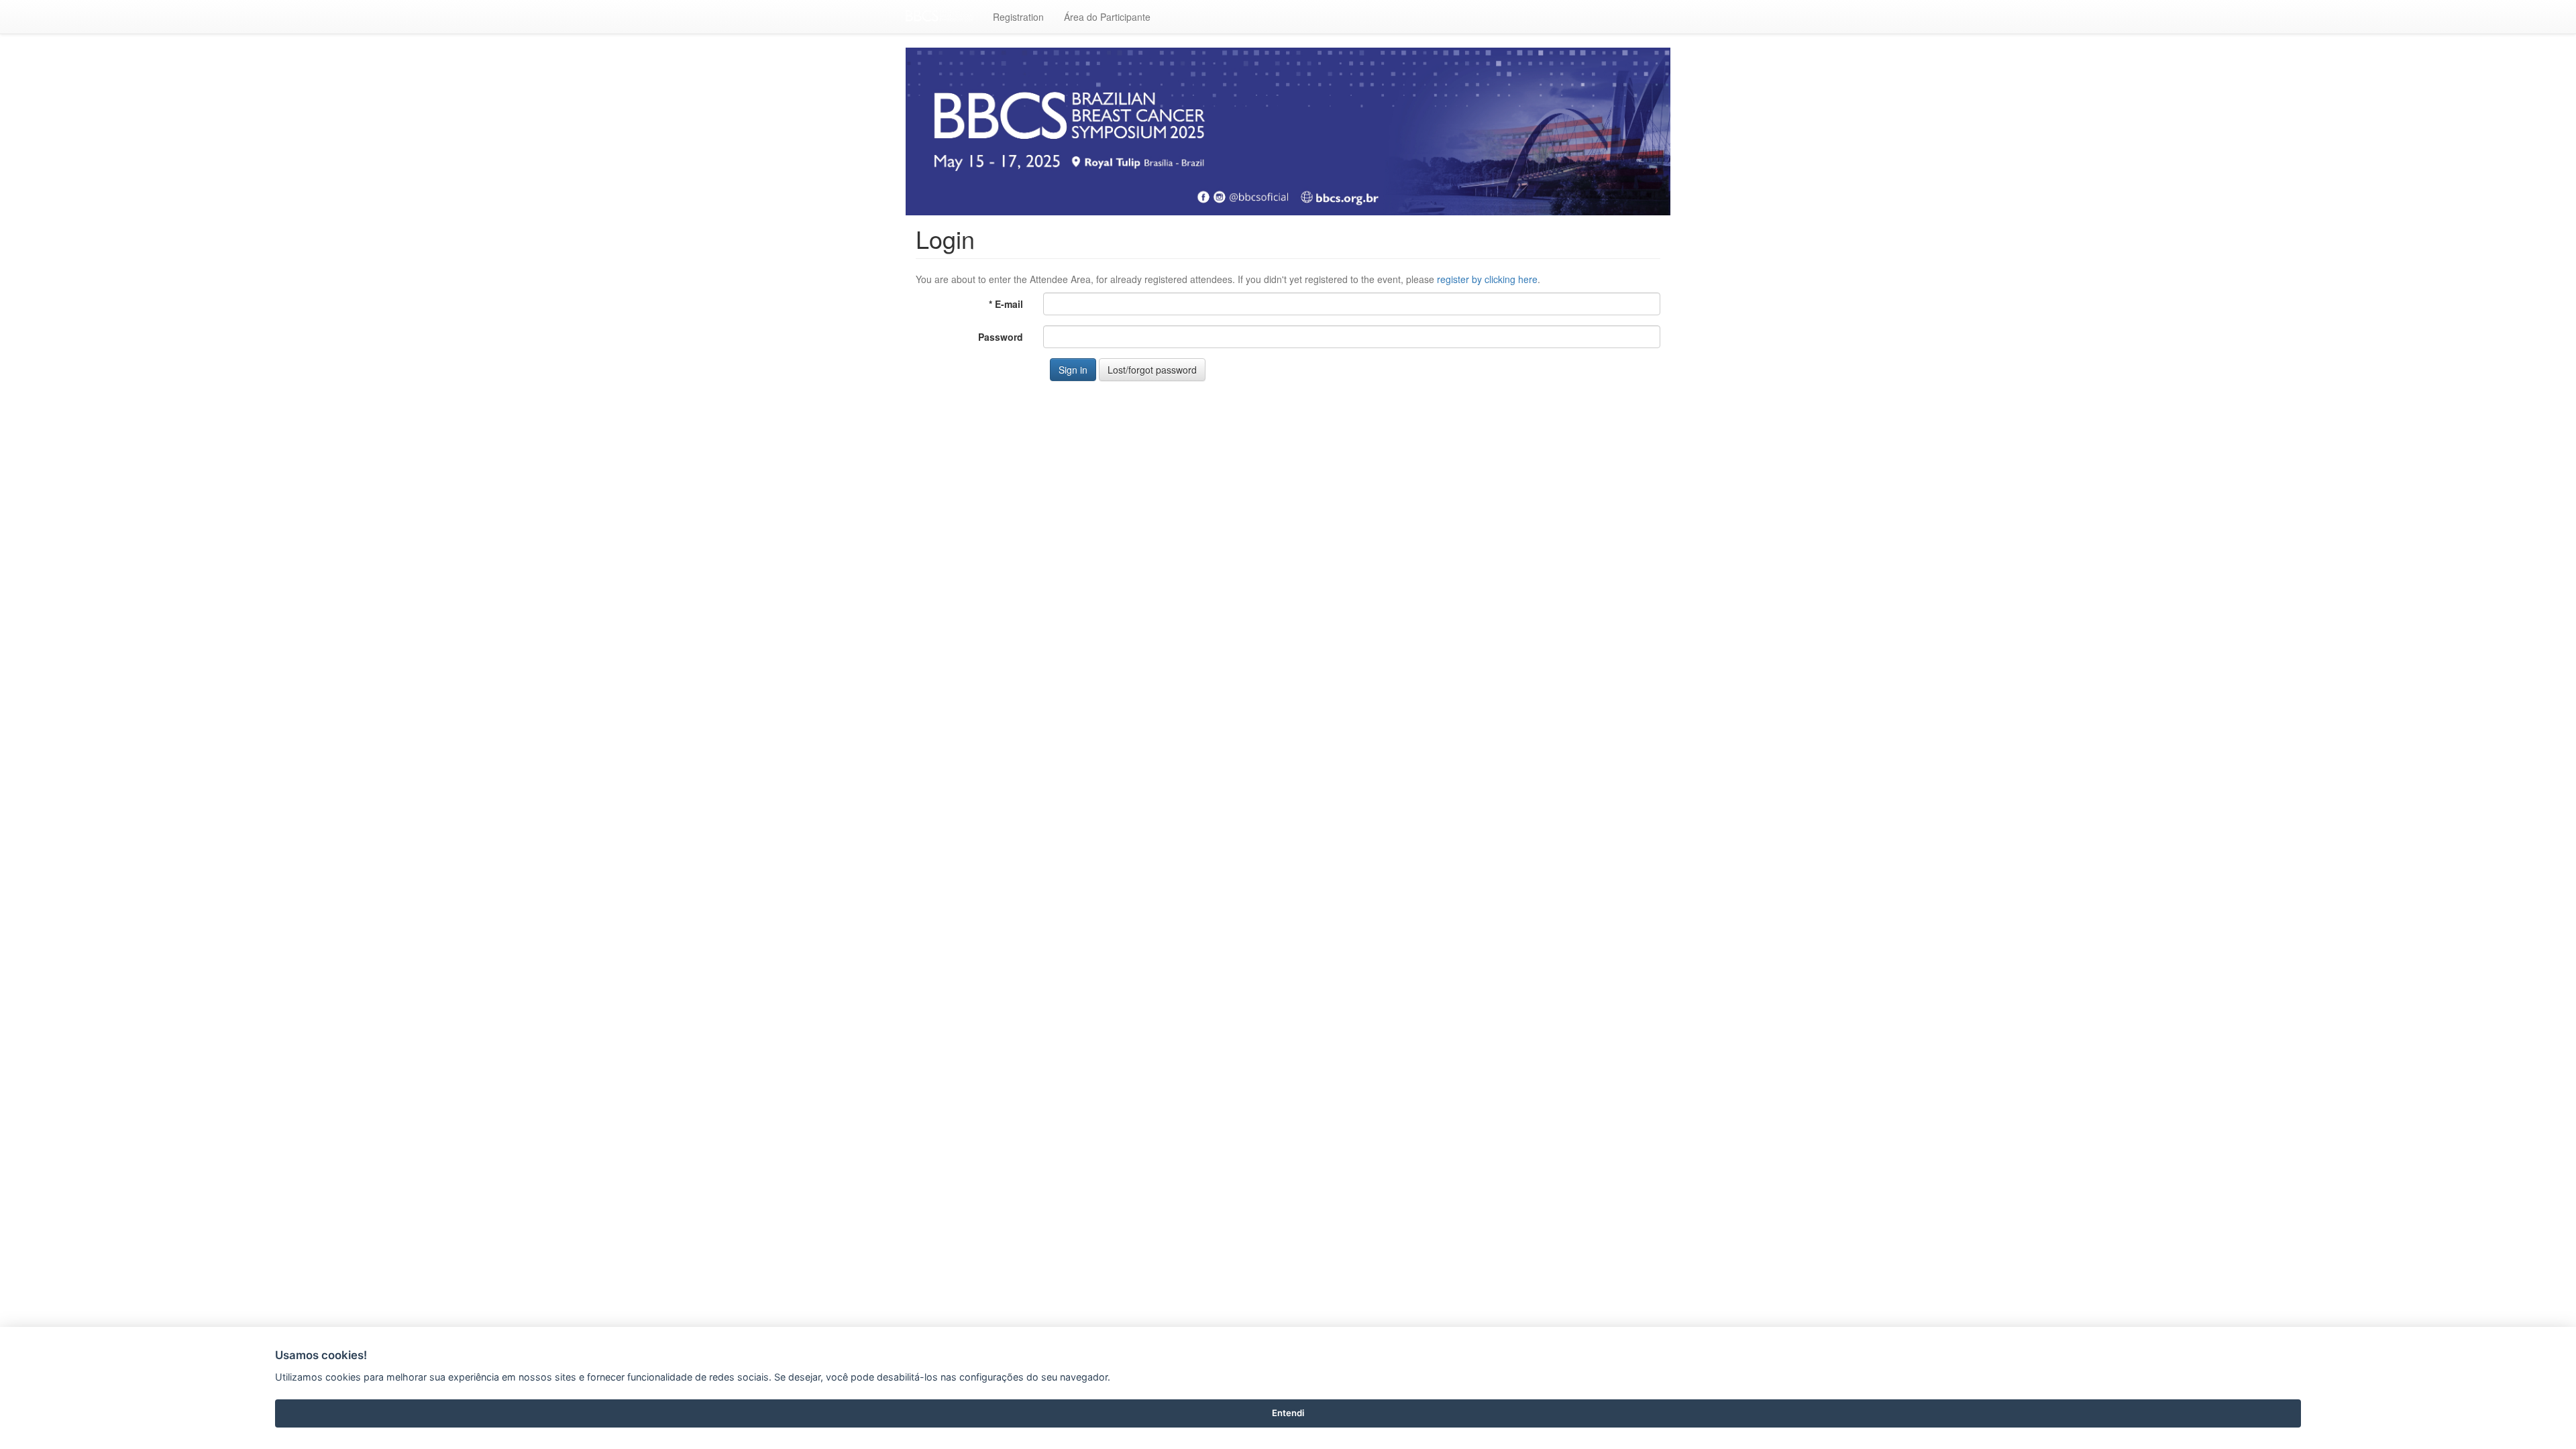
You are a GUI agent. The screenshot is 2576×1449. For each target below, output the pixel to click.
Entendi (1288, 1413)
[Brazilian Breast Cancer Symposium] (939, 17)
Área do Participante (1107, 17)
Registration (1018, 17)
